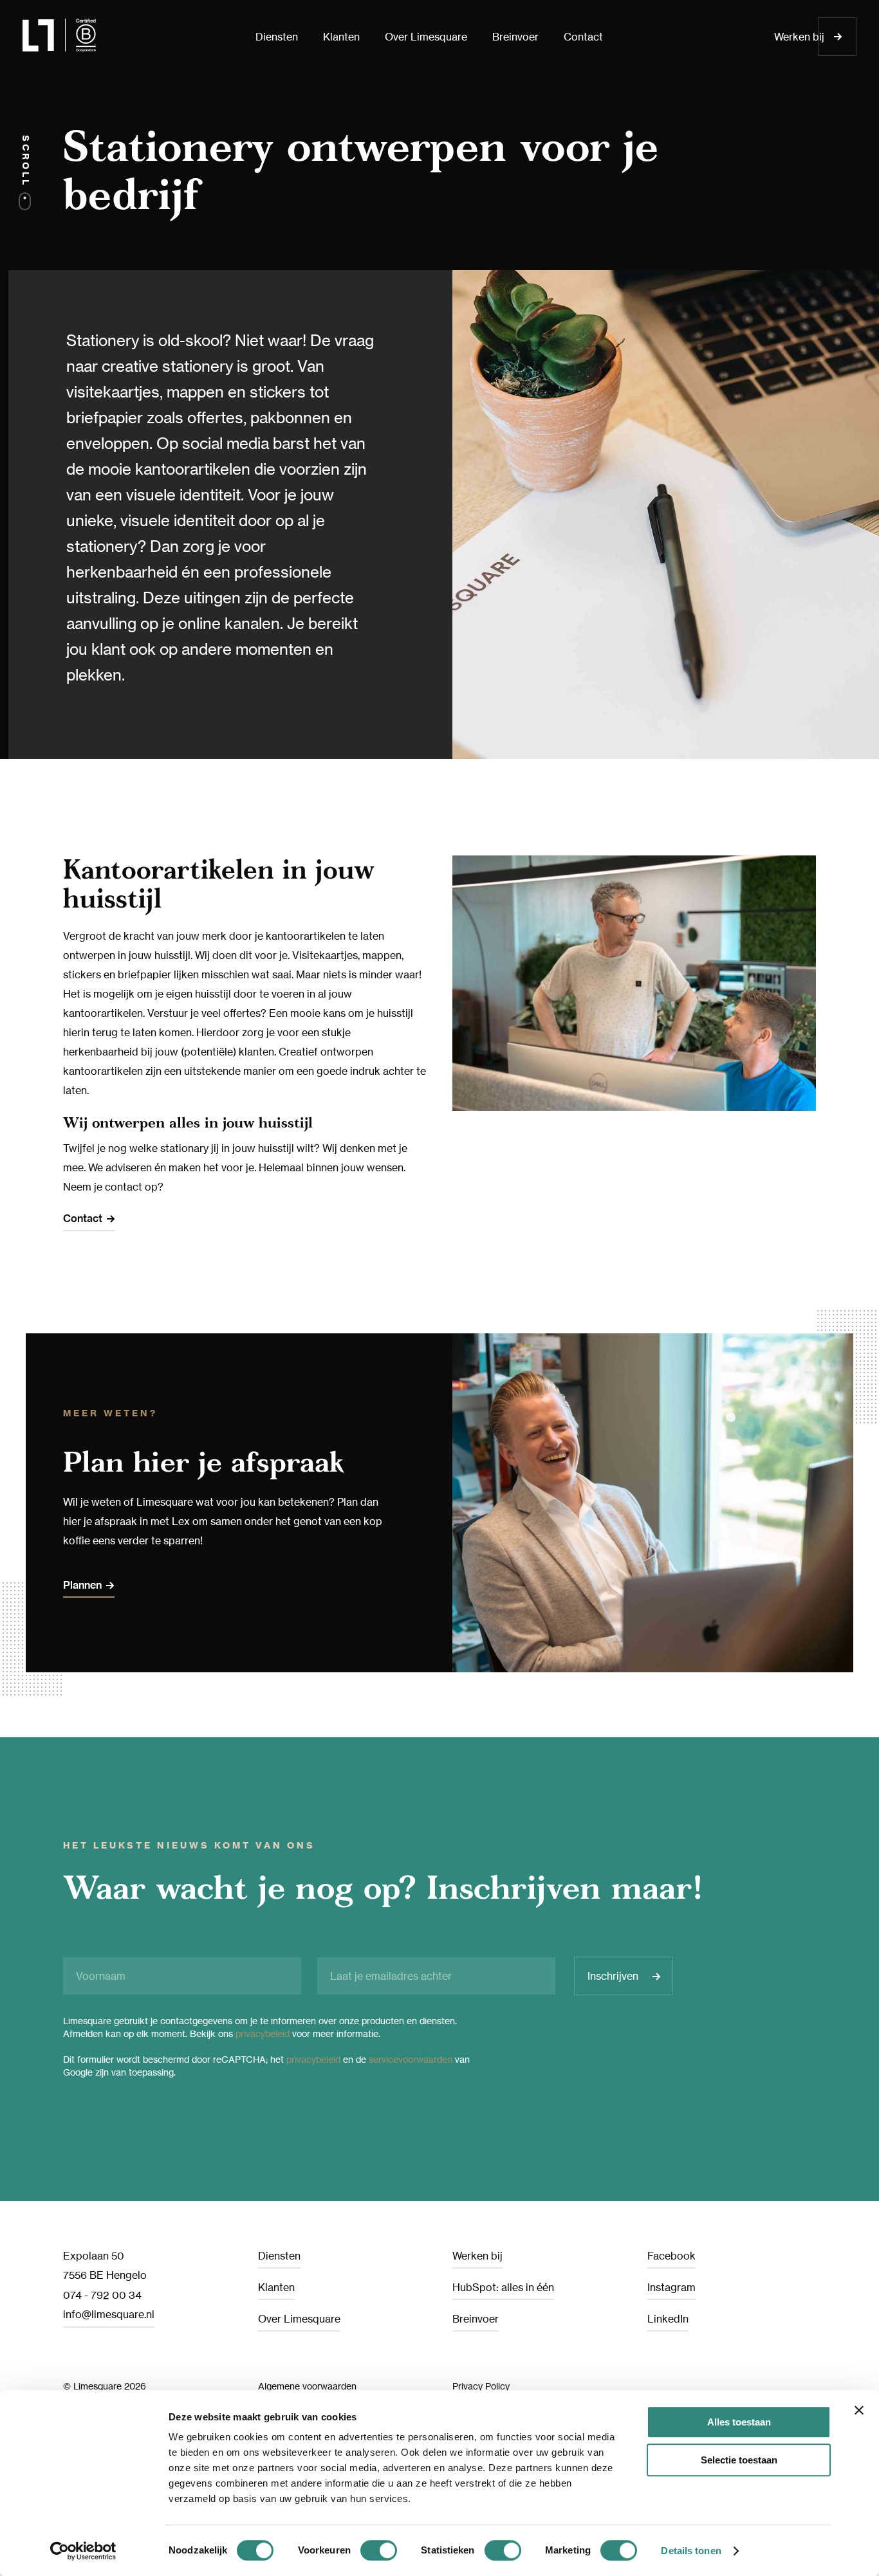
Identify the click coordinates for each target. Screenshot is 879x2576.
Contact (83, 1219)
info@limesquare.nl (109, 2314)
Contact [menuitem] (583, 37)
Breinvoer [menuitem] (515, 37)
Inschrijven (613, 1976)
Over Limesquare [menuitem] (426, 37)
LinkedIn (668, 2319)
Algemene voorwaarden (307, 2386)
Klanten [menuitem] (341, 37)
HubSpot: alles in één (503, 2287)
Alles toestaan (739, 2422)
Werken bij (799, 37)
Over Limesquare (299, 2319)
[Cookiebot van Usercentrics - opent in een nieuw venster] (83, 2551)
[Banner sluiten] (859, 2410)
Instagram (671, 2287)
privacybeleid (263, 2033)
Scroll (26, 163)
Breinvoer (476, 2319)
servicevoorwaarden (411, 2059)
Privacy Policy (481, 2386)
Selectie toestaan (739, 2460)
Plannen (82, 1585)
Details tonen (691, 2551)
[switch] (379, 2550)
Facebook (671, 2256)
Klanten (276, 2287)
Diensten (279, 2256)
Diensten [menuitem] (277, 37)
